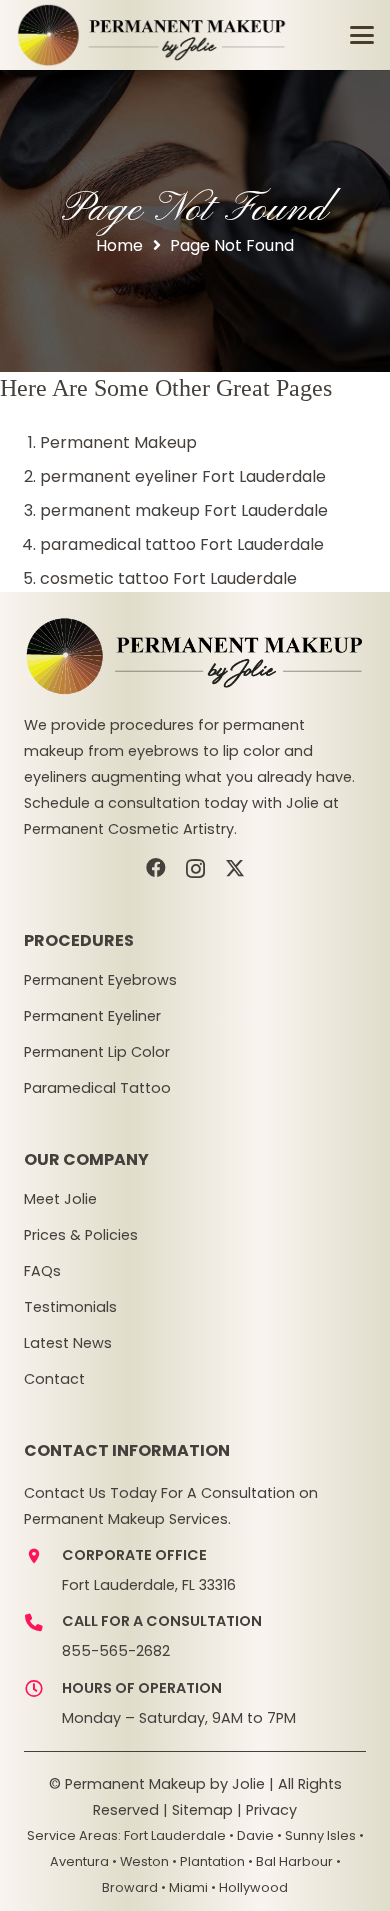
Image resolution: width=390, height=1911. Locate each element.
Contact (54, 1379)
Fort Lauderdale (175, 1835)
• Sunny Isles (316, 1835)
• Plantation (208, 1861)
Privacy (271, 1810)
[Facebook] (156, 868)
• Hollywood (249, 1887)
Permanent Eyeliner (92, 1016)
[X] (235, 868)
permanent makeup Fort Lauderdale (184, 510)
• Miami (184, 1887)
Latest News (68, 1343)
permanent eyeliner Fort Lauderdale (183, 476)
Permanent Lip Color (97, 1052)
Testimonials (70, 1307)
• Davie (251, 1835)
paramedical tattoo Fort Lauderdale (182, 544)
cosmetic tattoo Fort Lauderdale (168, 578)
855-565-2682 (116, 1651)
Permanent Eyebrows (100, 980)
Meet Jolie (60, 1199)
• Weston (140, 1861)
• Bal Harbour (290, 1861)
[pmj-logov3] (152, 35)
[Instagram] (195, 869)
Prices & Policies (81, 1235)
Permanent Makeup (118, 442)
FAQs (42, 1271)
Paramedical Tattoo (97, 1088)
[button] (362, 35)
